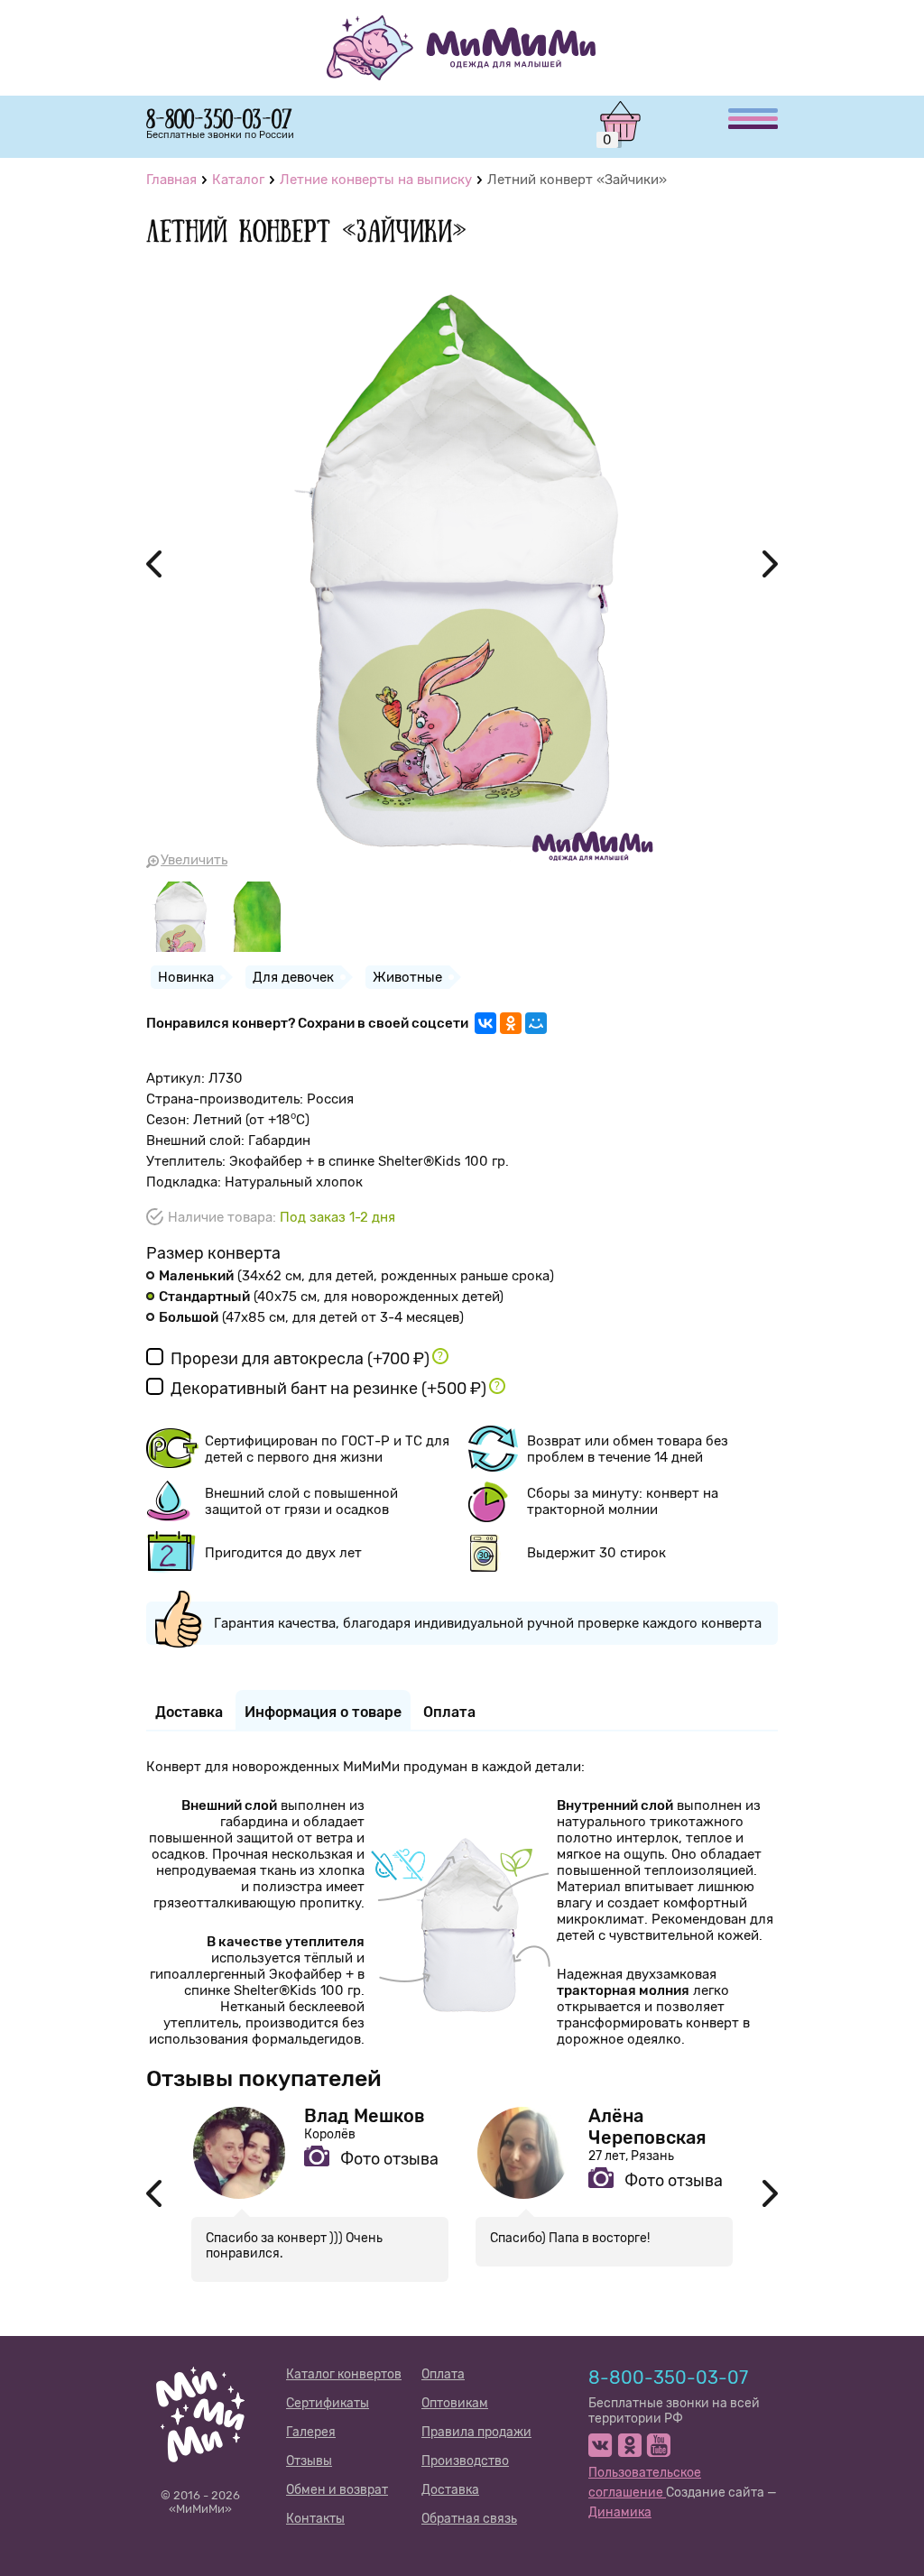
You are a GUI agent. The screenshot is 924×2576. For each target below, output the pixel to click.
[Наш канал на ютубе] (658, 2445)
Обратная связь (469, 2519)
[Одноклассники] (511, 1023)
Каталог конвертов (344, 2374)
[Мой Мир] (536, 1023)
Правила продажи (476, 2432)
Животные (407, 977)
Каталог (238, 180)
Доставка (450, 2490)
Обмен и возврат (337, 2490)
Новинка (186, 977)
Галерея (311, 2432)
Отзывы (309, 2461)
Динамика (620, 2512)
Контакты (315, 2519)
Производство (465, 2461)
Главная (171, 180)
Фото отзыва (389, 2159)
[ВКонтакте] (485, 1023)
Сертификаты (328, 2403)
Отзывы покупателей (264, 2078)
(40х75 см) (331, 1297)
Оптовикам (455, 2403)
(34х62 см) (356, 1276)
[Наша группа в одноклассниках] (629, 2445)
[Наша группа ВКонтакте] (601, 2445)
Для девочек (293, 977)
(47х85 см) (311, 1317)
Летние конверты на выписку (376, 180)
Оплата (443, 2374)
